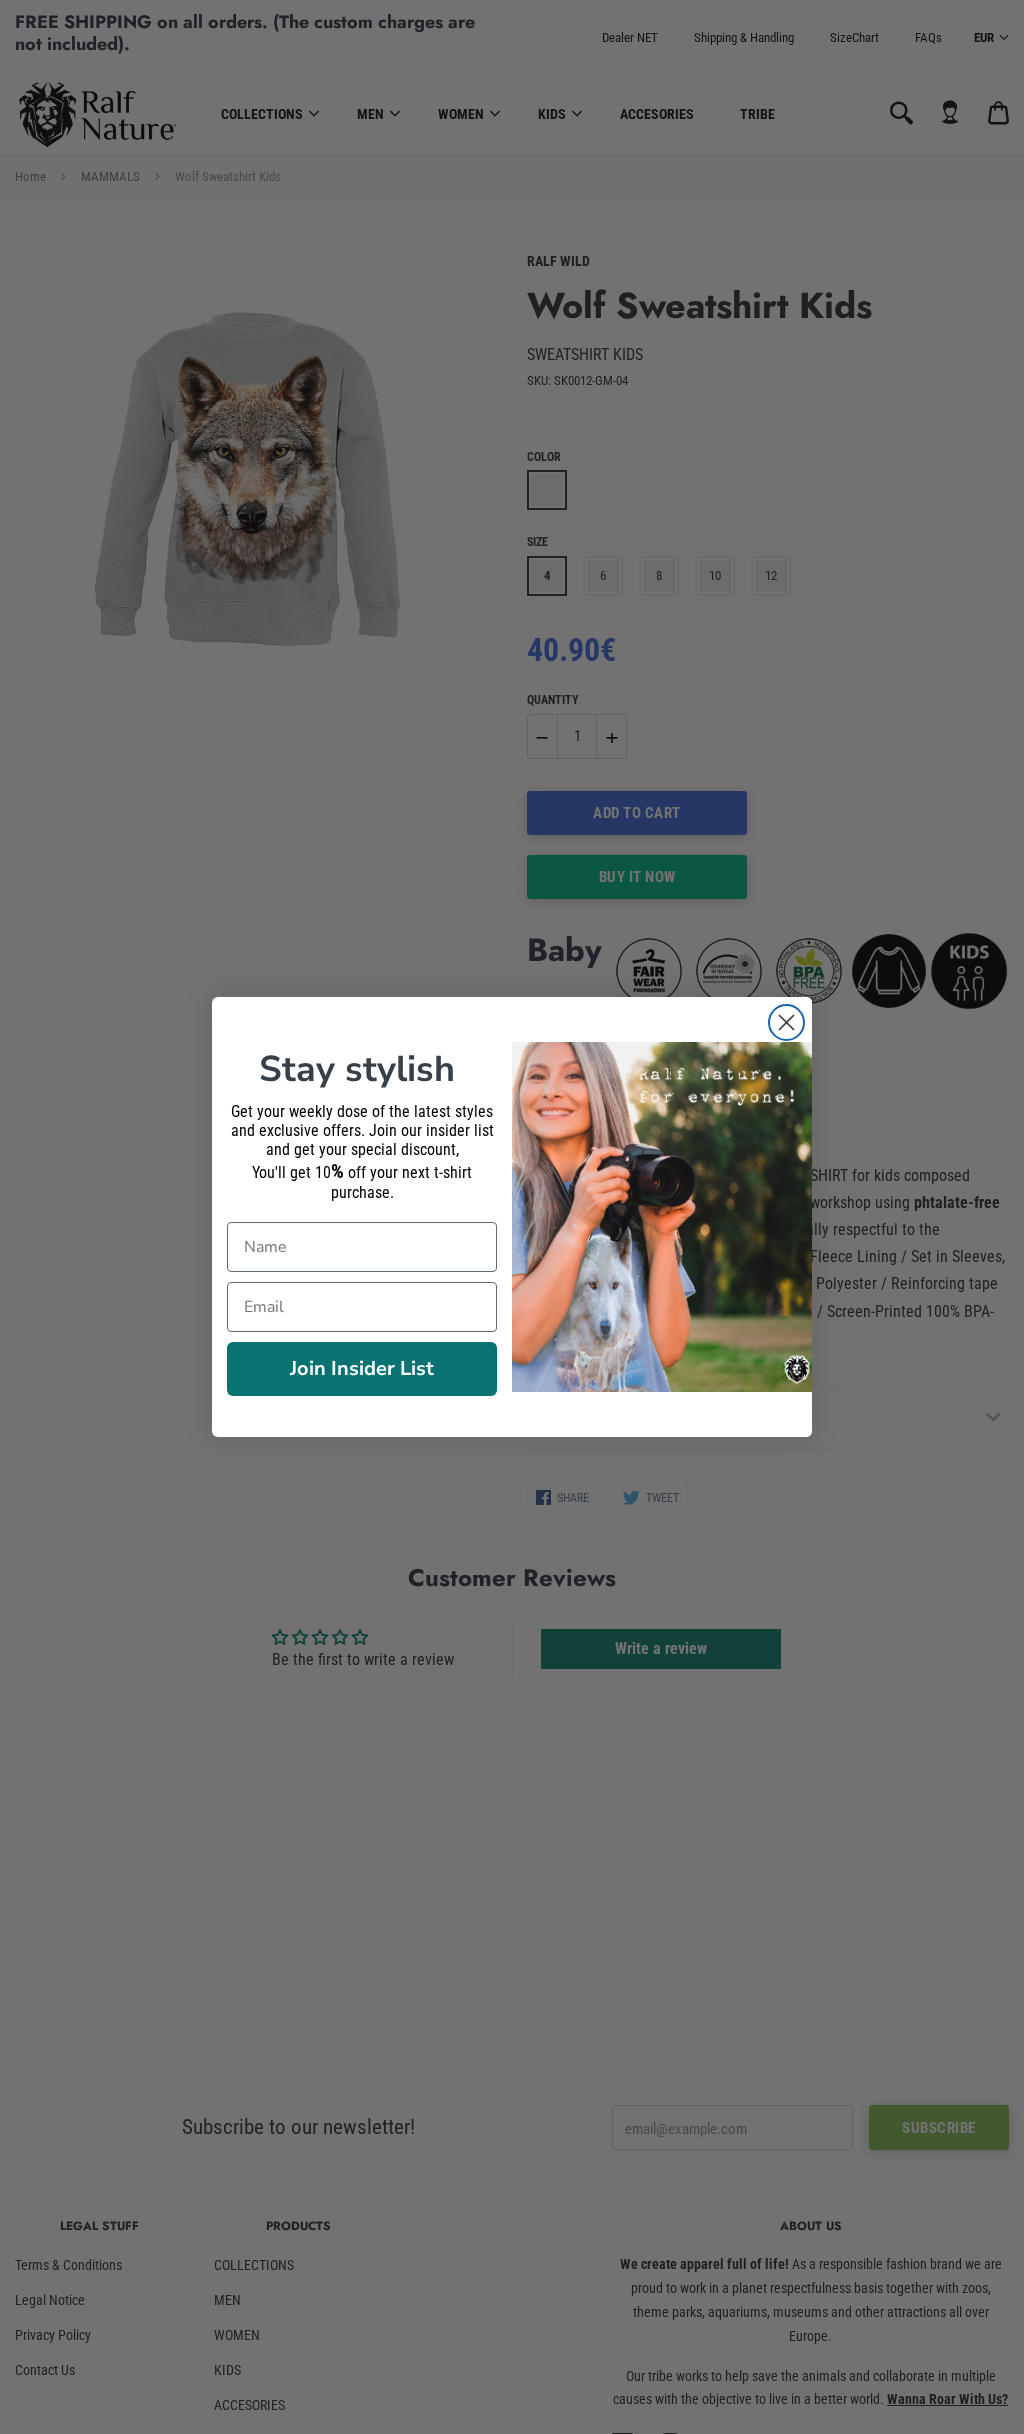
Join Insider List (362, 1368)
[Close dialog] (786, 1022)
